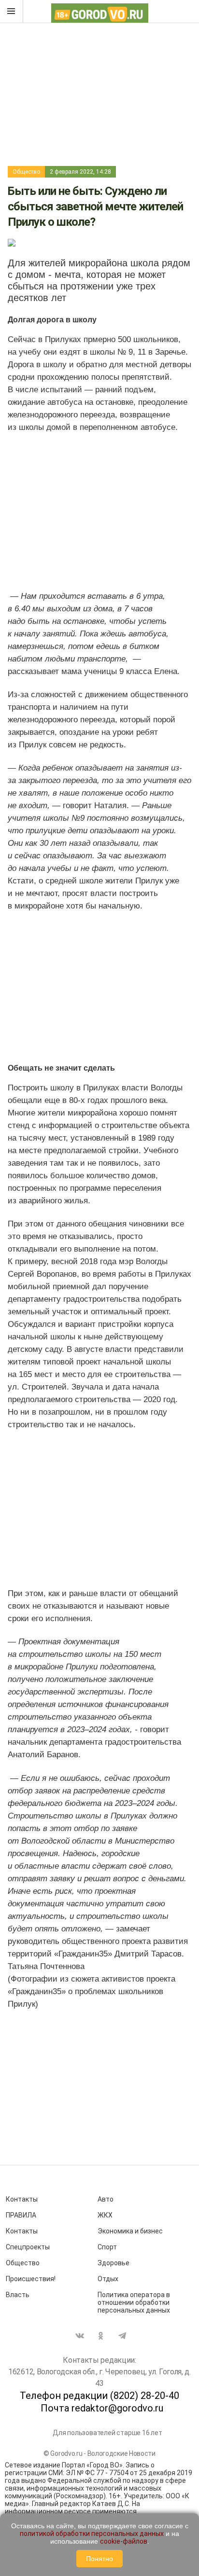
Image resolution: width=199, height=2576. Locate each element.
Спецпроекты (28, 2247)
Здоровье (114, 2263)
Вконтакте (80, 2336)
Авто (106, 2199)
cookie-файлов (124, 2541)
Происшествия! (31, 2279)
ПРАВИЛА (21, 2215)
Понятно (99, 2559)
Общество (26, 172)
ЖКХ (105, 2215)
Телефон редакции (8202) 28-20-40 (99, 2396)
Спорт (107, 2247)
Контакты (22, 2199)
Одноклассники (101, 2336)
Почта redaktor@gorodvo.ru (102, 2408)
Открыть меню (12, 12)
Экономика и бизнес (130, 2231)
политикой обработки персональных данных (92, 2534)
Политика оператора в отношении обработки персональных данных (134, 2302)
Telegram (122, 2336)
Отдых (108, 2279)
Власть (18, 2295)
